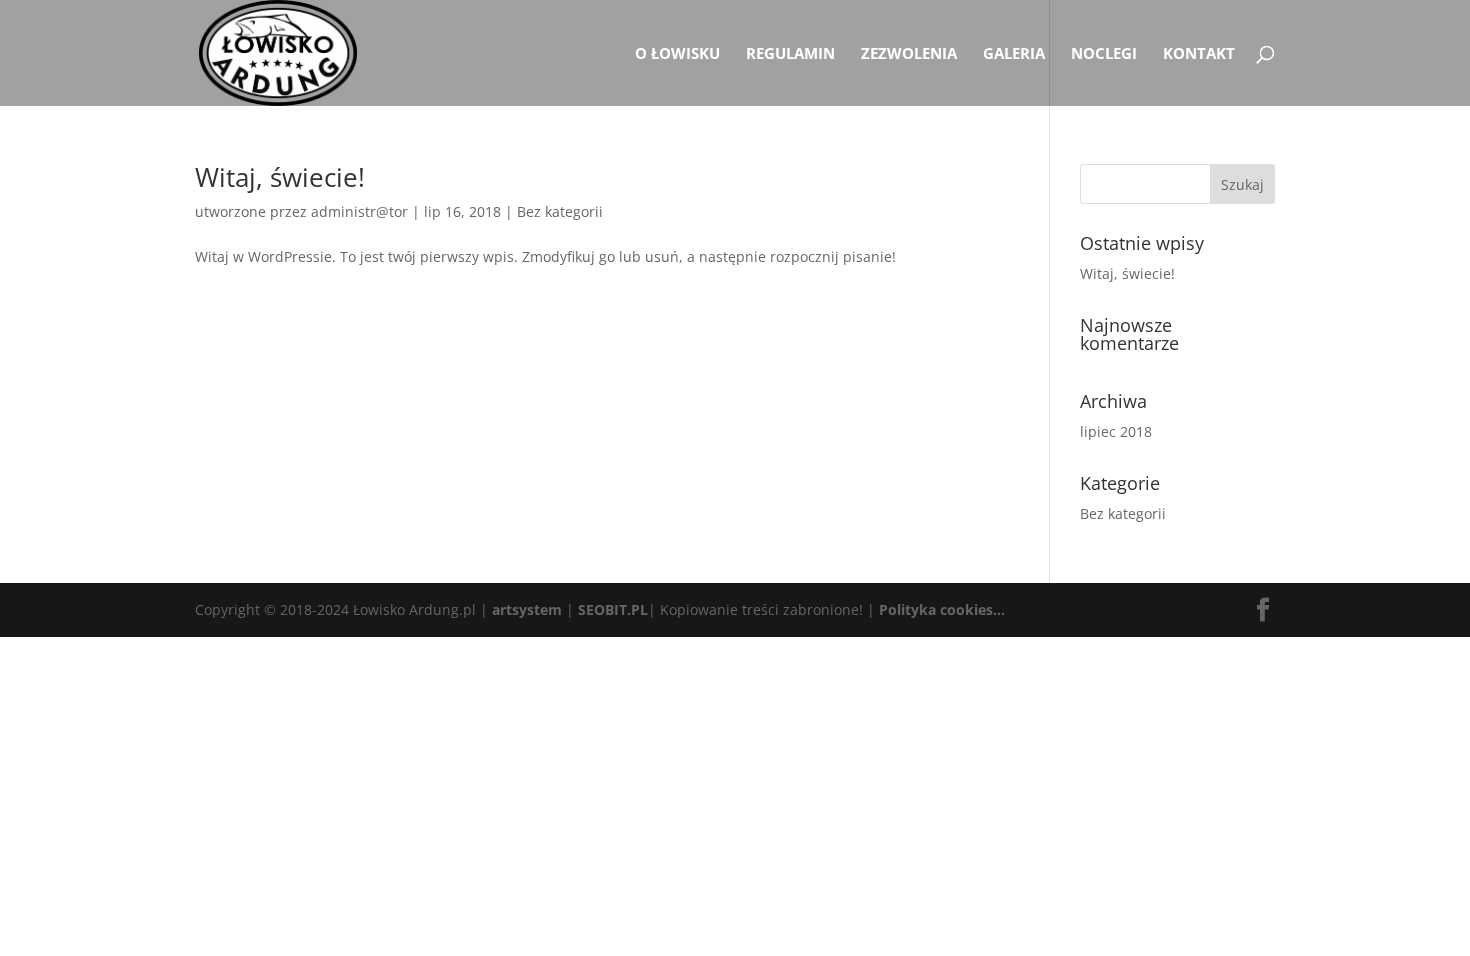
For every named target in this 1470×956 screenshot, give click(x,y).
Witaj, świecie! (280, 177)
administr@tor (359, 211)
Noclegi (1104, 54)
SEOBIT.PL (613, 609)
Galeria (1014, 54)
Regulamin (790, 54)
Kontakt (1199, 54)
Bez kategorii (560, 211)
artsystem (527, 609)
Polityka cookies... (942, 609)
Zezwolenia (909, 54)
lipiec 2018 (1116, 431)
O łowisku (677, 54)
